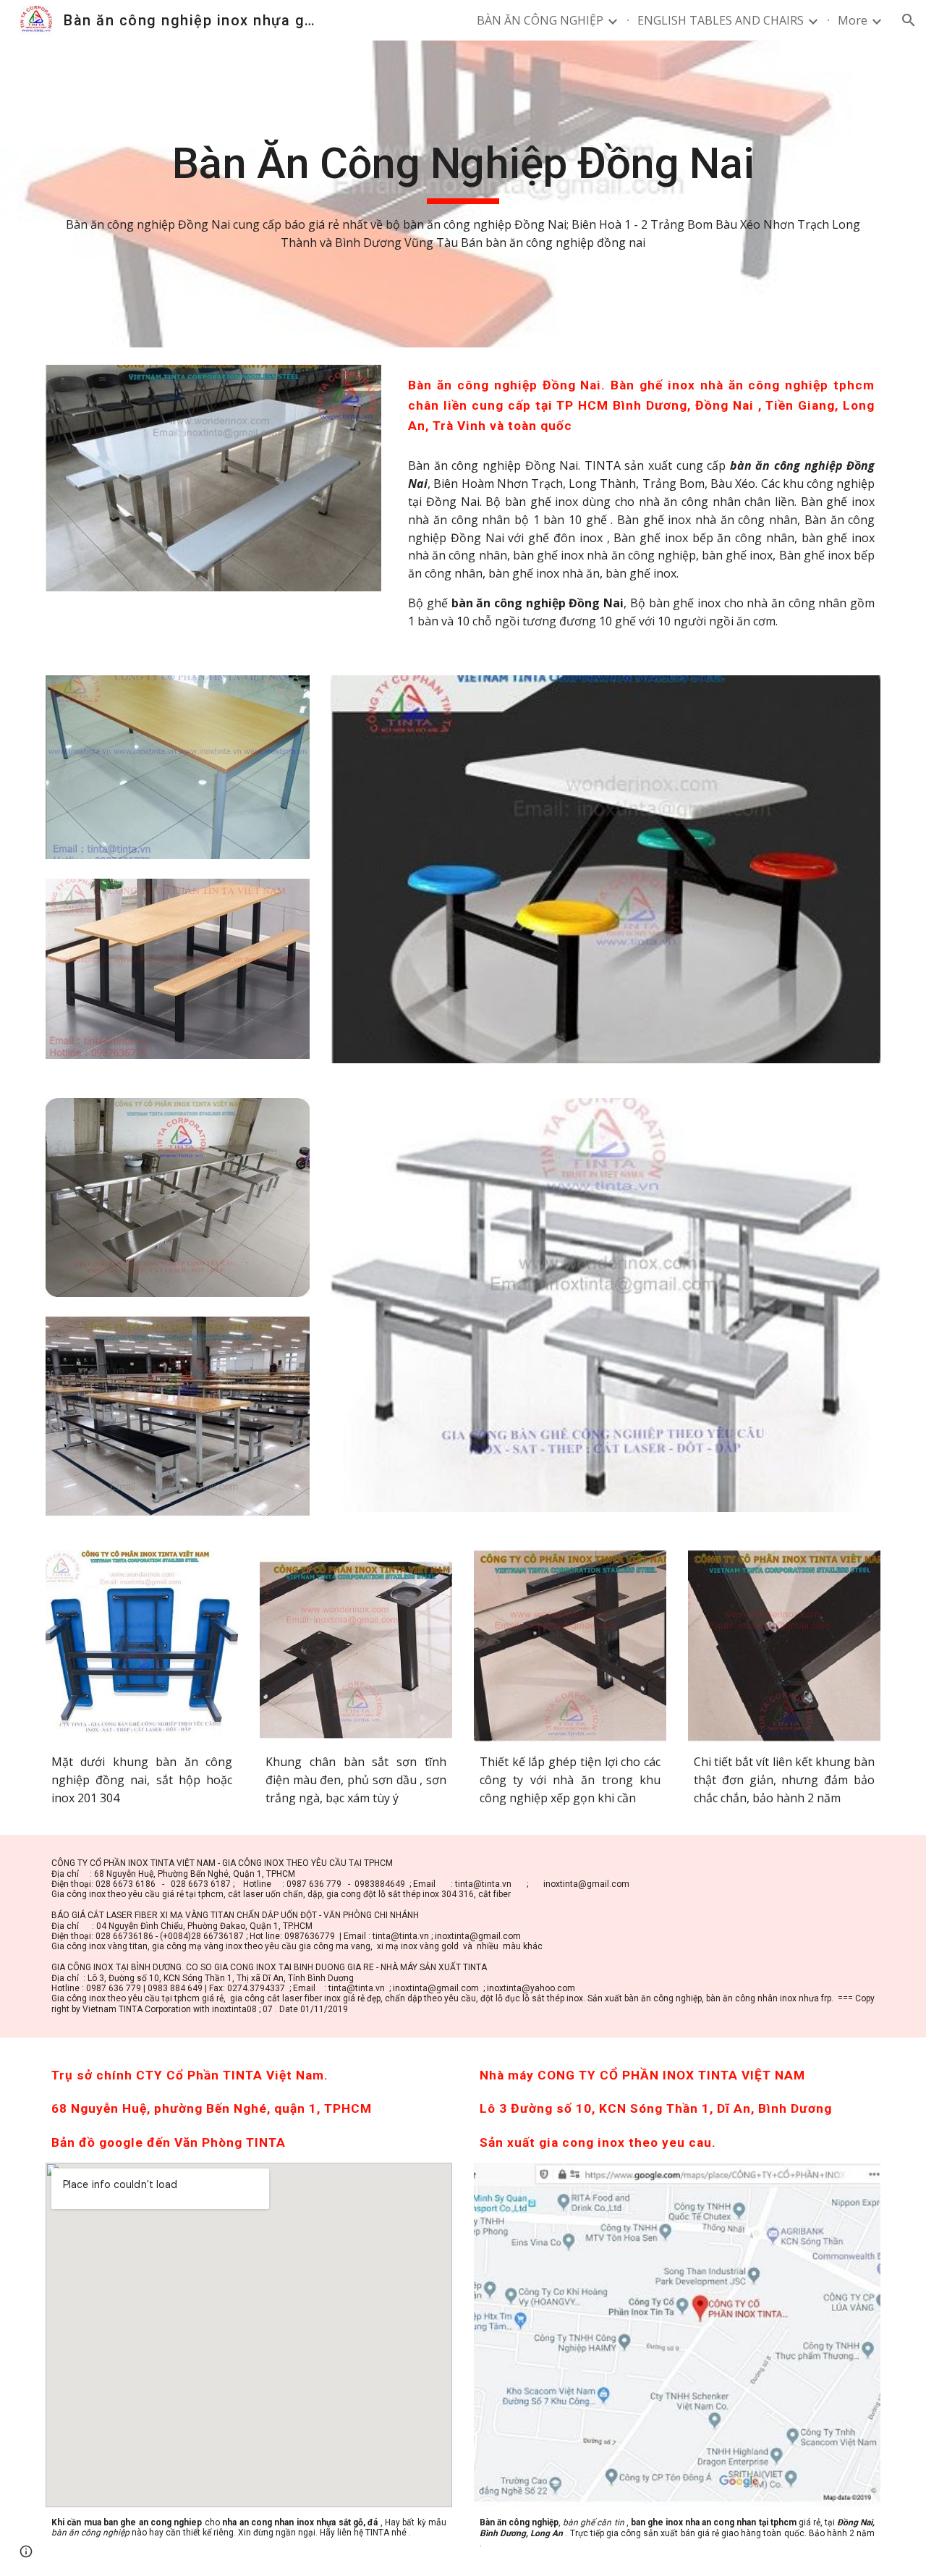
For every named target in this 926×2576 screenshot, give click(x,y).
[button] (909, 20)
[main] (463, 194)
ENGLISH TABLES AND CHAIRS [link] (721, 20)
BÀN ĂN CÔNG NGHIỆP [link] (540, 20)
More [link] (853, 20)
